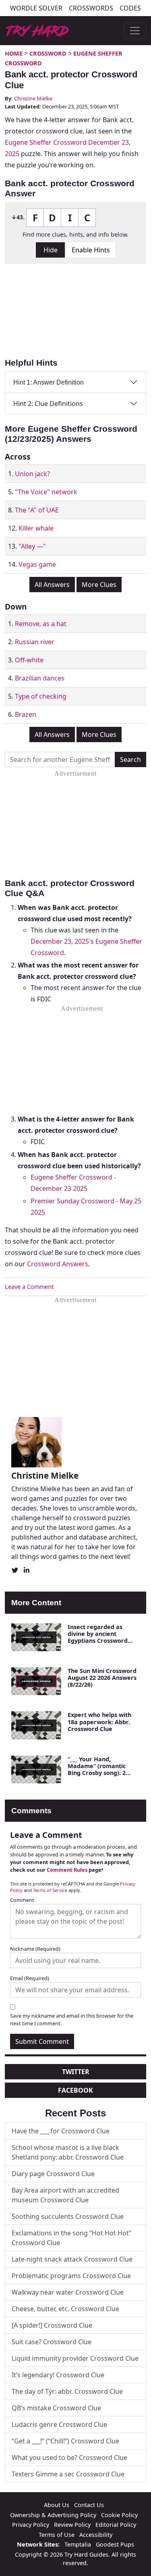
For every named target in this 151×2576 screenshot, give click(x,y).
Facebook (75, 2090)
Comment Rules (67, 1870)
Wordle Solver (36, 8)
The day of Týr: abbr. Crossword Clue (67, 2391)
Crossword (48, 53)
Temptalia (78, 2544)
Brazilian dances (40, 678)
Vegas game (37, 564)
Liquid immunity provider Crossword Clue (75, 2358)
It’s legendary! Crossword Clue (58, 2375)
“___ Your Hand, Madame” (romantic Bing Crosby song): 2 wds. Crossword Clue (97, 1770)
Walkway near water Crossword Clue (68, 2292)
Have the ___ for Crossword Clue (61, 2131)
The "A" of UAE (37, 510)
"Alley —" (32, 546)
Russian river (35, 642)
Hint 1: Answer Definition (49, 382)
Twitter (76, 2072)
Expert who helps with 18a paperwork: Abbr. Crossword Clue (99, 1722)
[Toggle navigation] (135, 31)
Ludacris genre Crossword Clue (59, 2424)
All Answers (52, 585)
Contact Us (89, 2505)
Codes (130, 8)
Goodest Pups (115, 2544)
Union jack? (32, 474)
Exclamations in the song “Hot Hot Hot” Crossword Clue (71, 2238)
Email (30, 1978)
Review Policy (72, 2525)
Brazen (26, 714)
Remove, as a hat (41, 624)
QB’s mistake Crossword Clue (56, 2408)
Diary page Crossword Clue (53, 2174)
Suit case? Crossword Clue (52, 2342)
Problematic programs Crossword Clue (71, 2276)
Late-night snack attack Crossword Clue (72, 2259)
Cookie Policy (119, 2515)
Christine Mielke (33, 98)
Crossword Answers (58, 1264)
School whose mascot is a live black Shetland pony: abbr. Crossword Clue (68, 2152)
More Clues (99, 585)
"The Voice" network (46, 492)
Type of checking (41, 696)
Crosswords (91, 8)
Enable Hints (91, 250)
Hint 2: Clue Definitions (48, 404)
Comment (22, 1900)
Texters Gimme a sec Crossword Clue (68, 2474)
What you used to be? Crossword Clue (69, 2457)
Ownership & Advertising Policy (53, 2515)
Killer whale (36, 528)
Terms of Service (50, 1890)
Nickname (35, 1949)
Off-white (29, 660)
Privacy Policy (31, 2525)
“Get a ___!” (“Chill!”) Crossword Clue (65, 2441)
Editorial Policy (116, 2525)
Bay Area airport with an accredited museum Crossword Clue (65, 2195)
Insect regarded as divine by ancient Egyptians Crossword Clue (98, 1637)
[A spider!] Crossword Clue (52, 2325)
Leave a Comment (29, 1287)
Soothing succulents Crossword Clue (68, 2216)
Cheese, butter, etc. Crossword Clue (65, 2309)
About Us (57, 2505)
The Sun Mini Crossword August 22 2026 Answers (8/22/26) (102, 1678)
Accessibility (96, 2535)
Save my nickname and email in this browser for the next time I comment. (72, 2019)
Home (14, 53)
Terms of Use (57, 2535)
